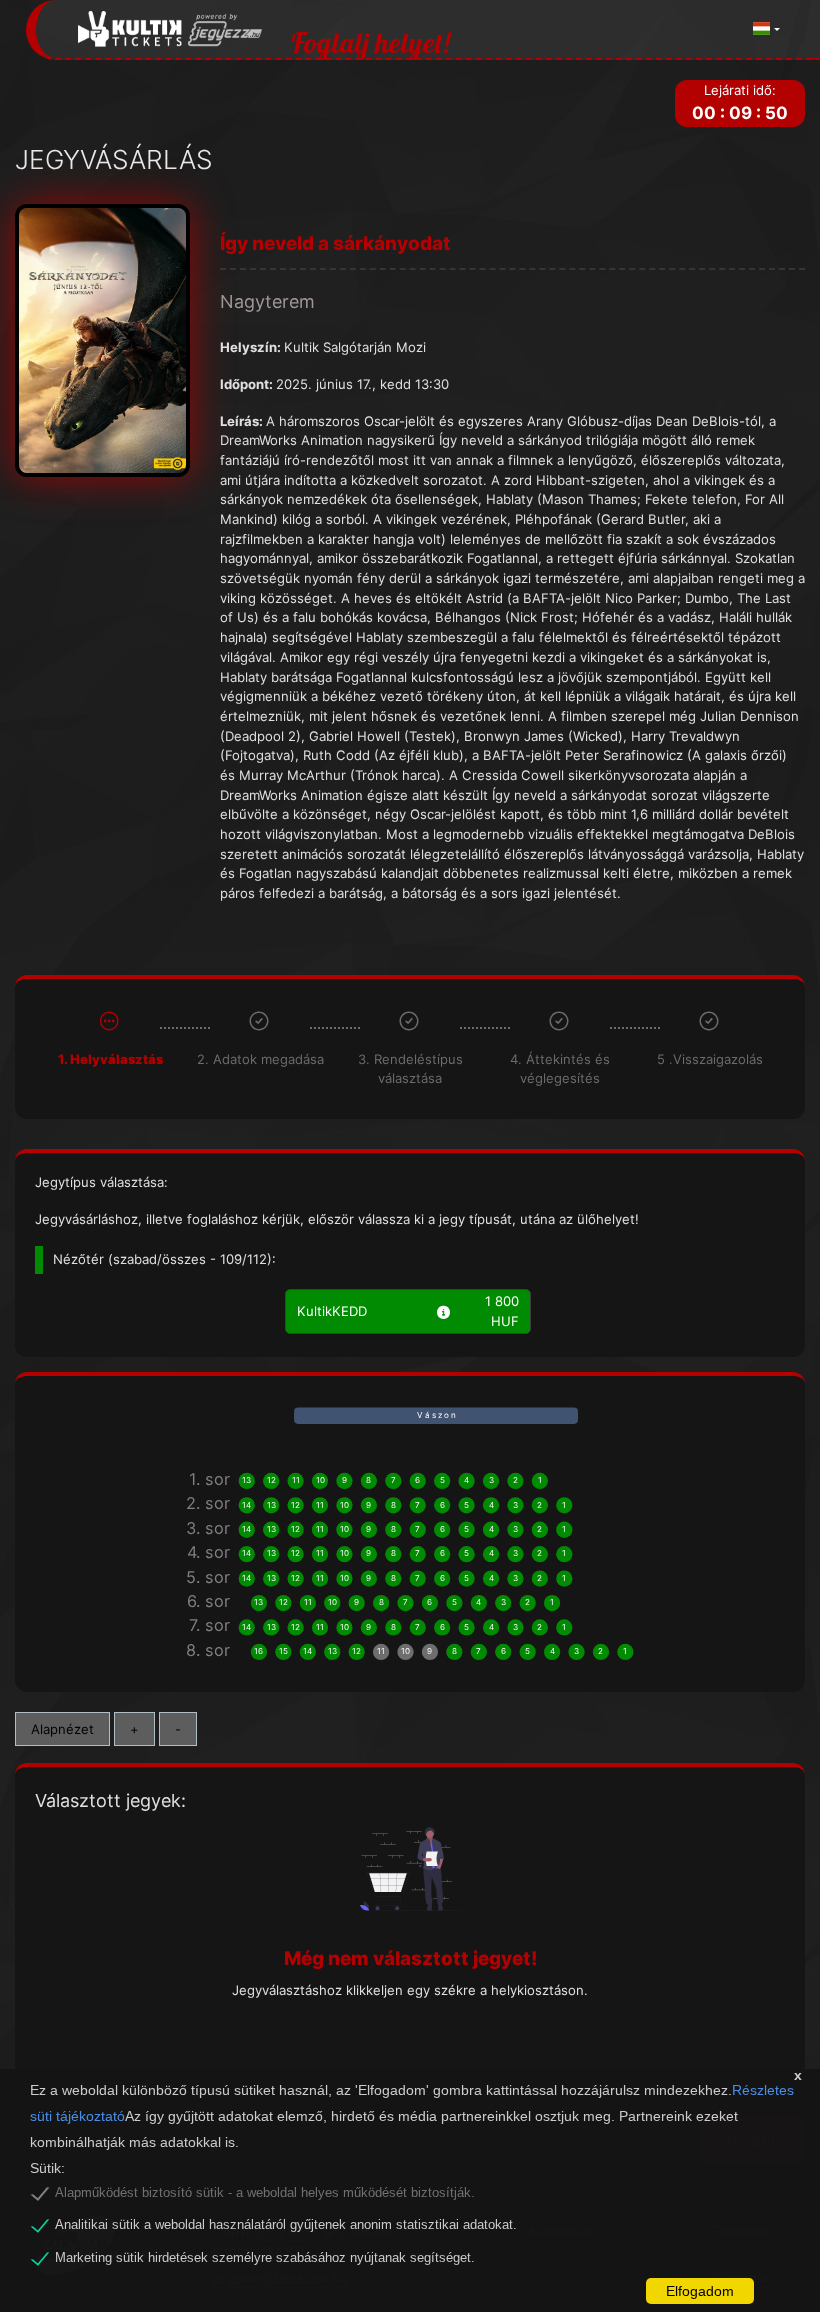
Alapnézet (62, 1729)
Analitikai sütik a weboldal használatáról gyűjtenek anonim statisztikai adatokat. (286, 2225)
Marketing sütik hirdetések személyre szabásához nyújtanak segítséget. (265, 2258)
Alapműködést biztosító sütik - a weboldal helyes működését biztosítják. (265, 2193)
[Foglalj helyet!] (170, 29)
